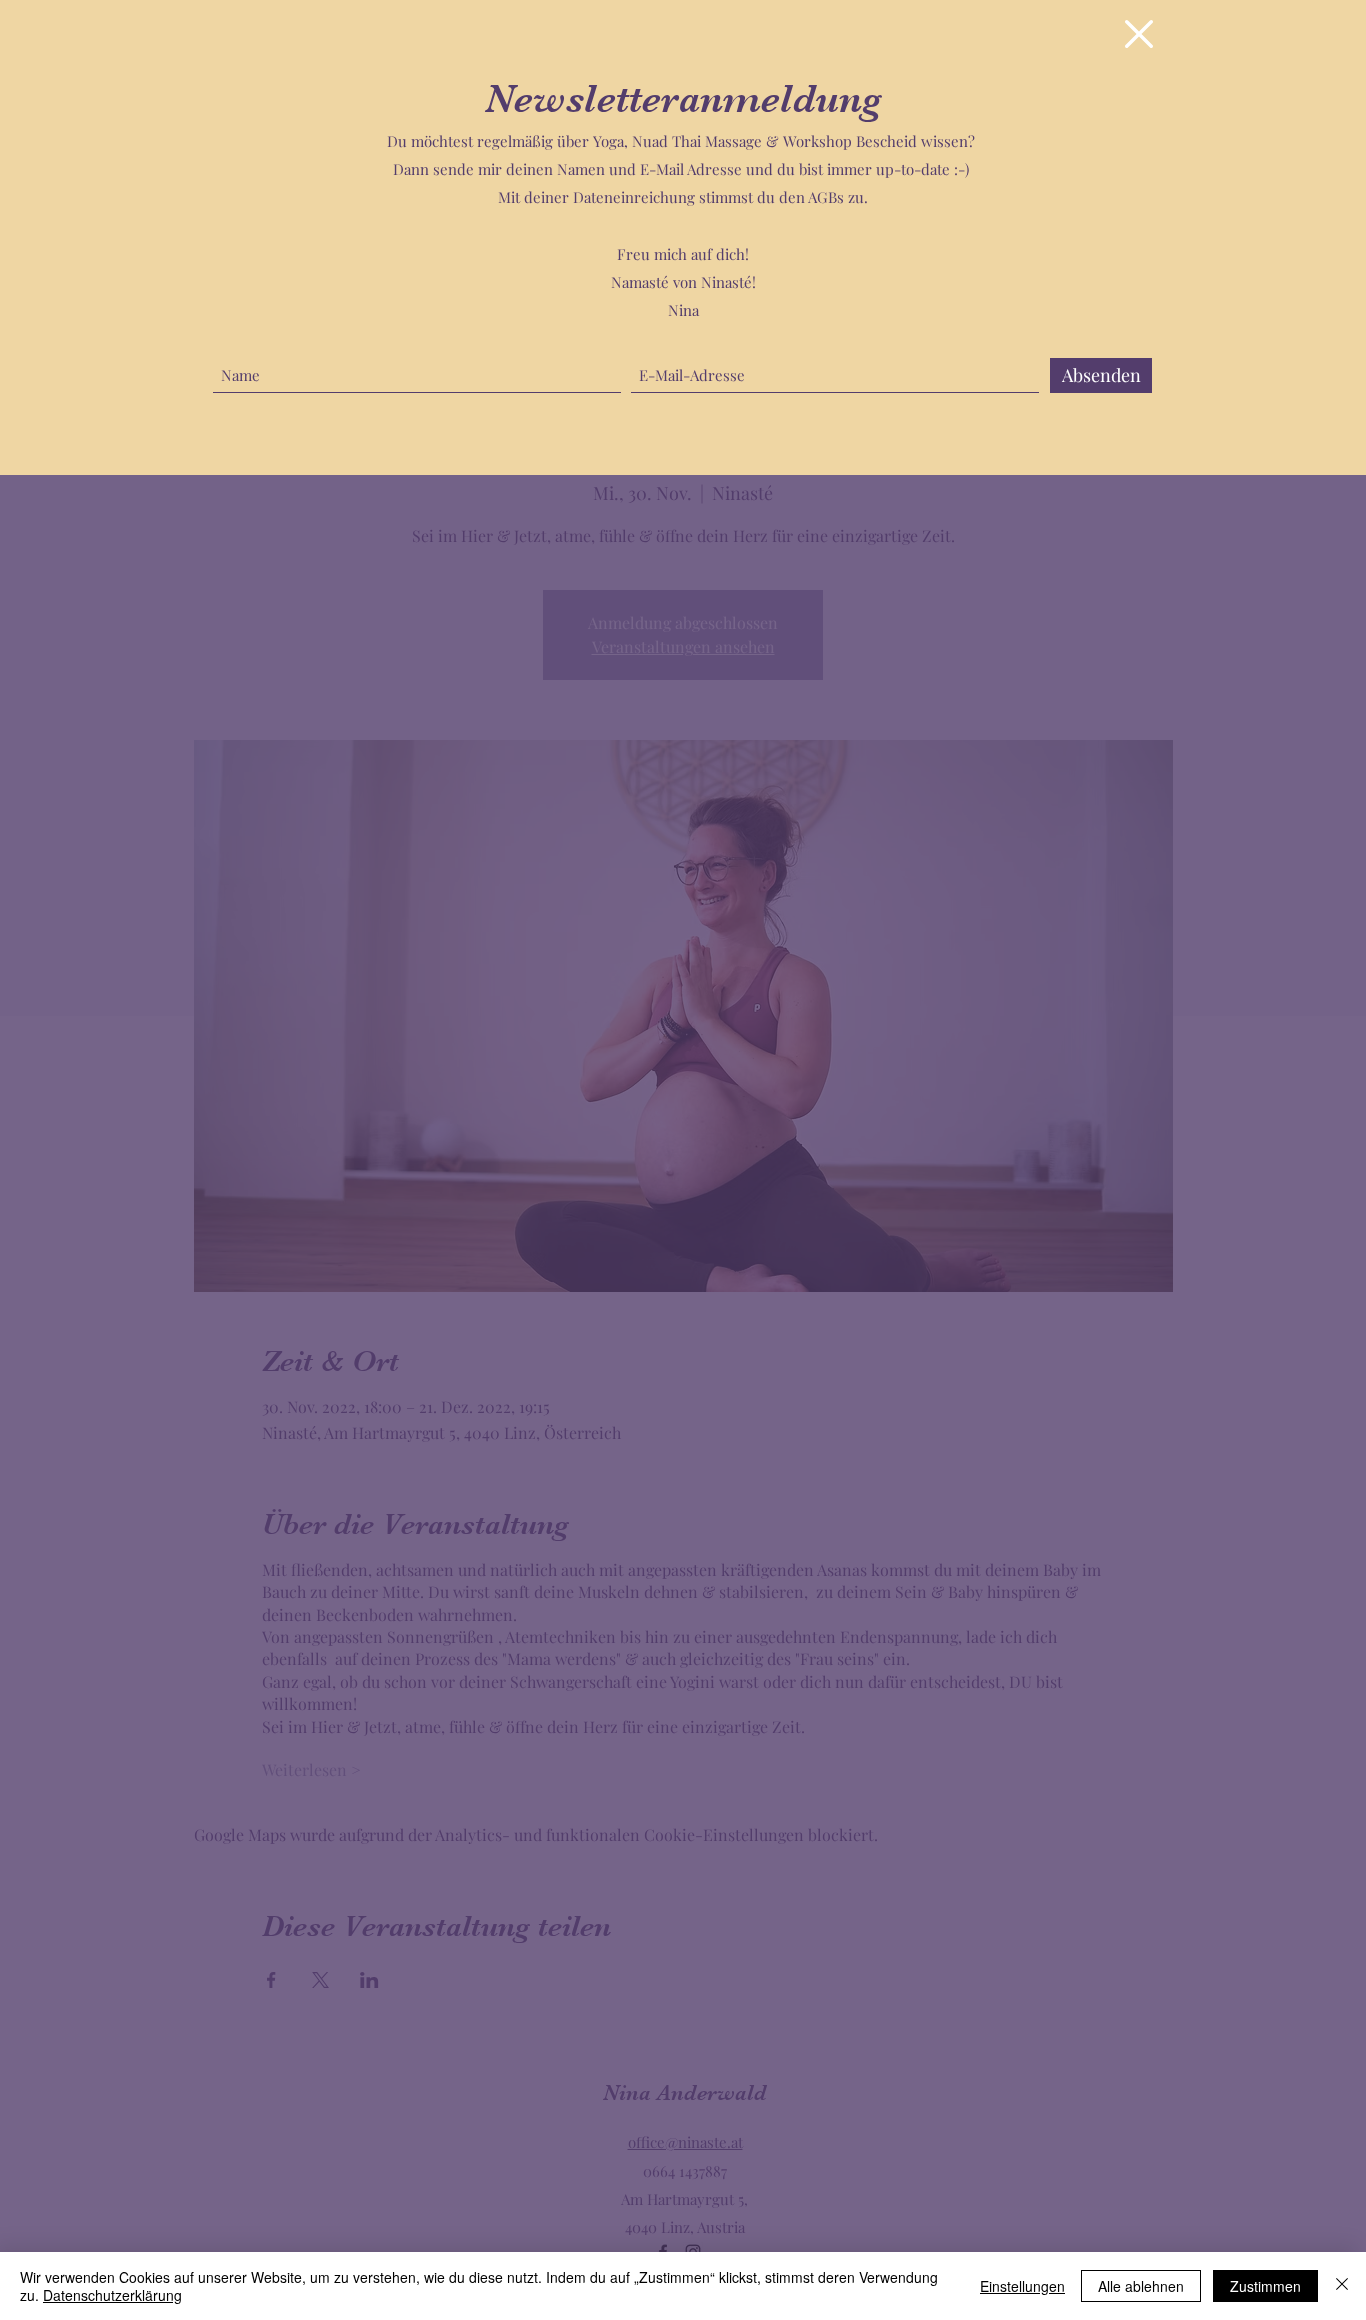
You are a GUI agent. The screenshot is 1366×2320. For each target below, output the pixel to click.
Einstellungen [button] (1022, 2286)
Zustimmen (1265, 2286)
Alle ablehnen (1141, 2286)
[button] (1139, 34)
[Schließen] (1342, 2286)
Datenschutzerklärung (112, 2295)
